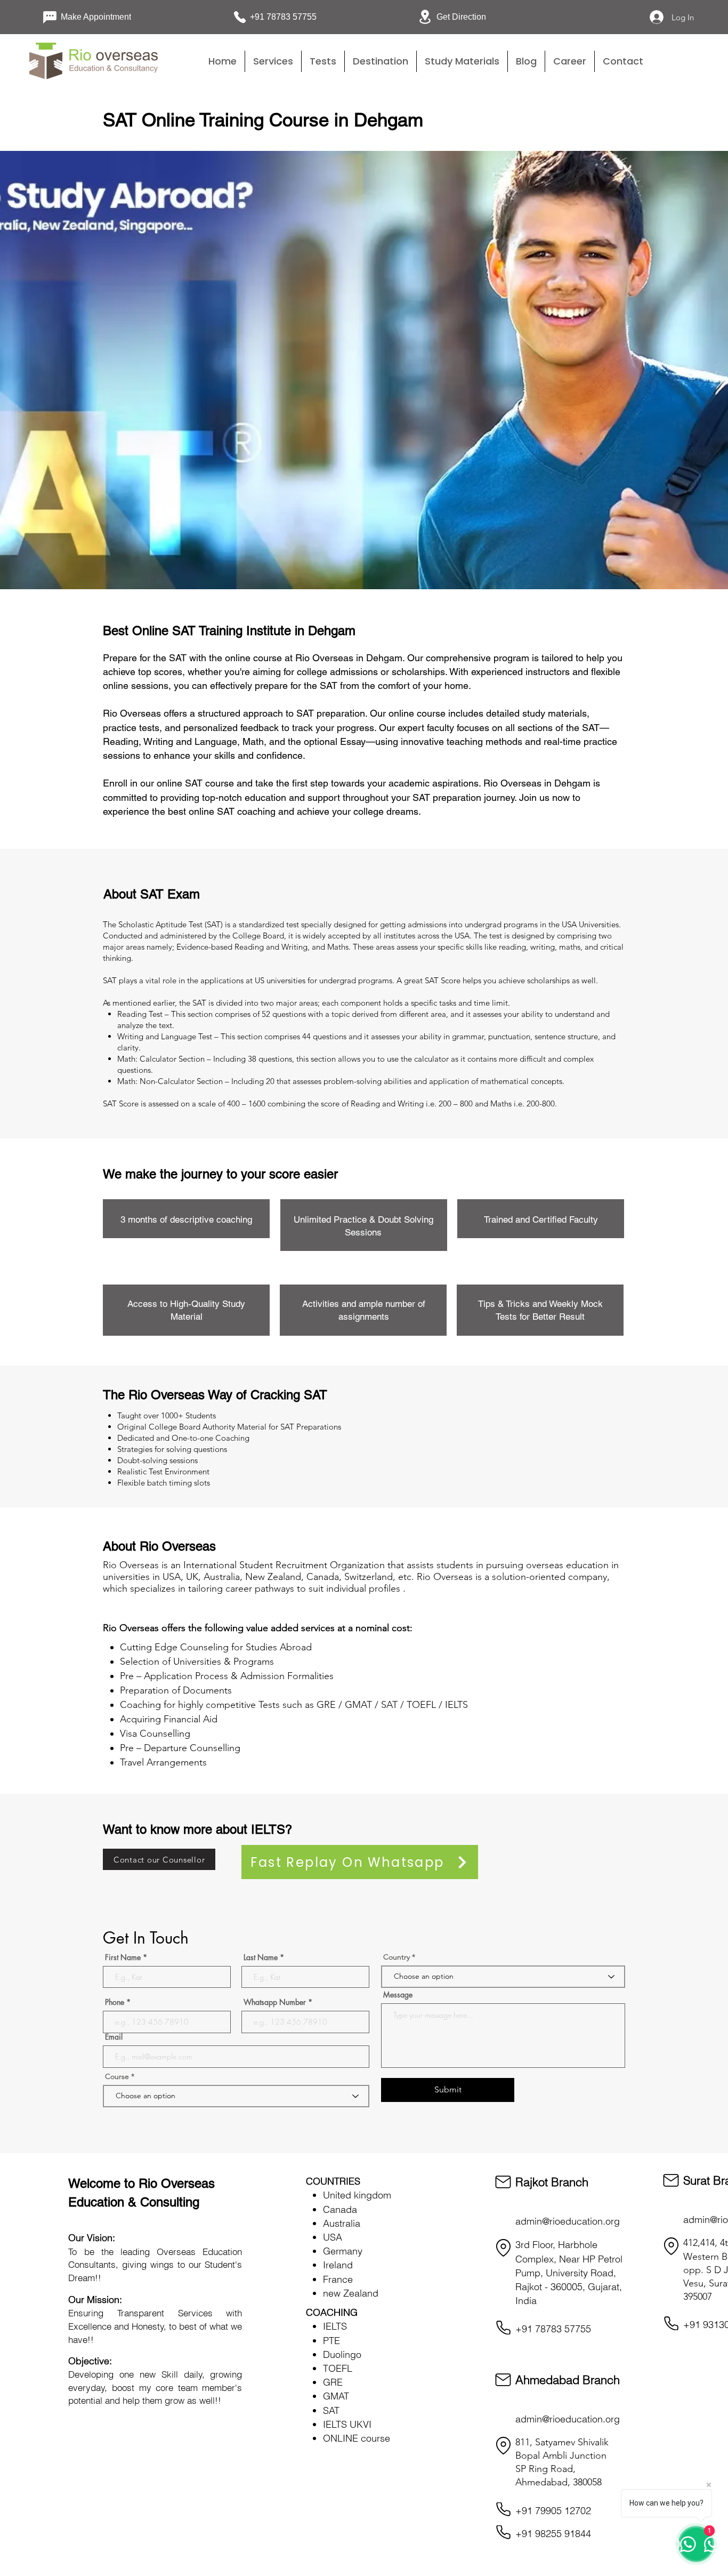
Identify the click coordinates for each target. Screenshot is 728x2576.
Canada (340, 2209)
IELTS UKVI (347, 2424)
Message (398, 1995)
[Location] (503, 2248)
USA (333, 2237)
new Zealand (351, 2293)
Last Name (261, 1957)
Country (397, 1957)
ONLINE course (357, 2438)
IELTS (335, 2326)
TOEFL (338, 2368)
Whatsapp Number (275, 2002)
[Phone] (503, 2328)
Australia (342, 2223)
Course (118, 2076)
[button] (323, 61)
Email (114, 2037)
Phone (115, 2002)
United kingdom (357, 2195)
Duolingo (342, 2354)
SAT (331, 2410)
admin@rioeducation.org (568, 2221)
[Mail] (503, 2182)
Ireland (338, 2265)
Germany (343, 2251)
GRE (333, 2382)
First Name (123, 1957)
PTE (331, 2341)
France (338, 2279)
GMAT (336, 2396)
